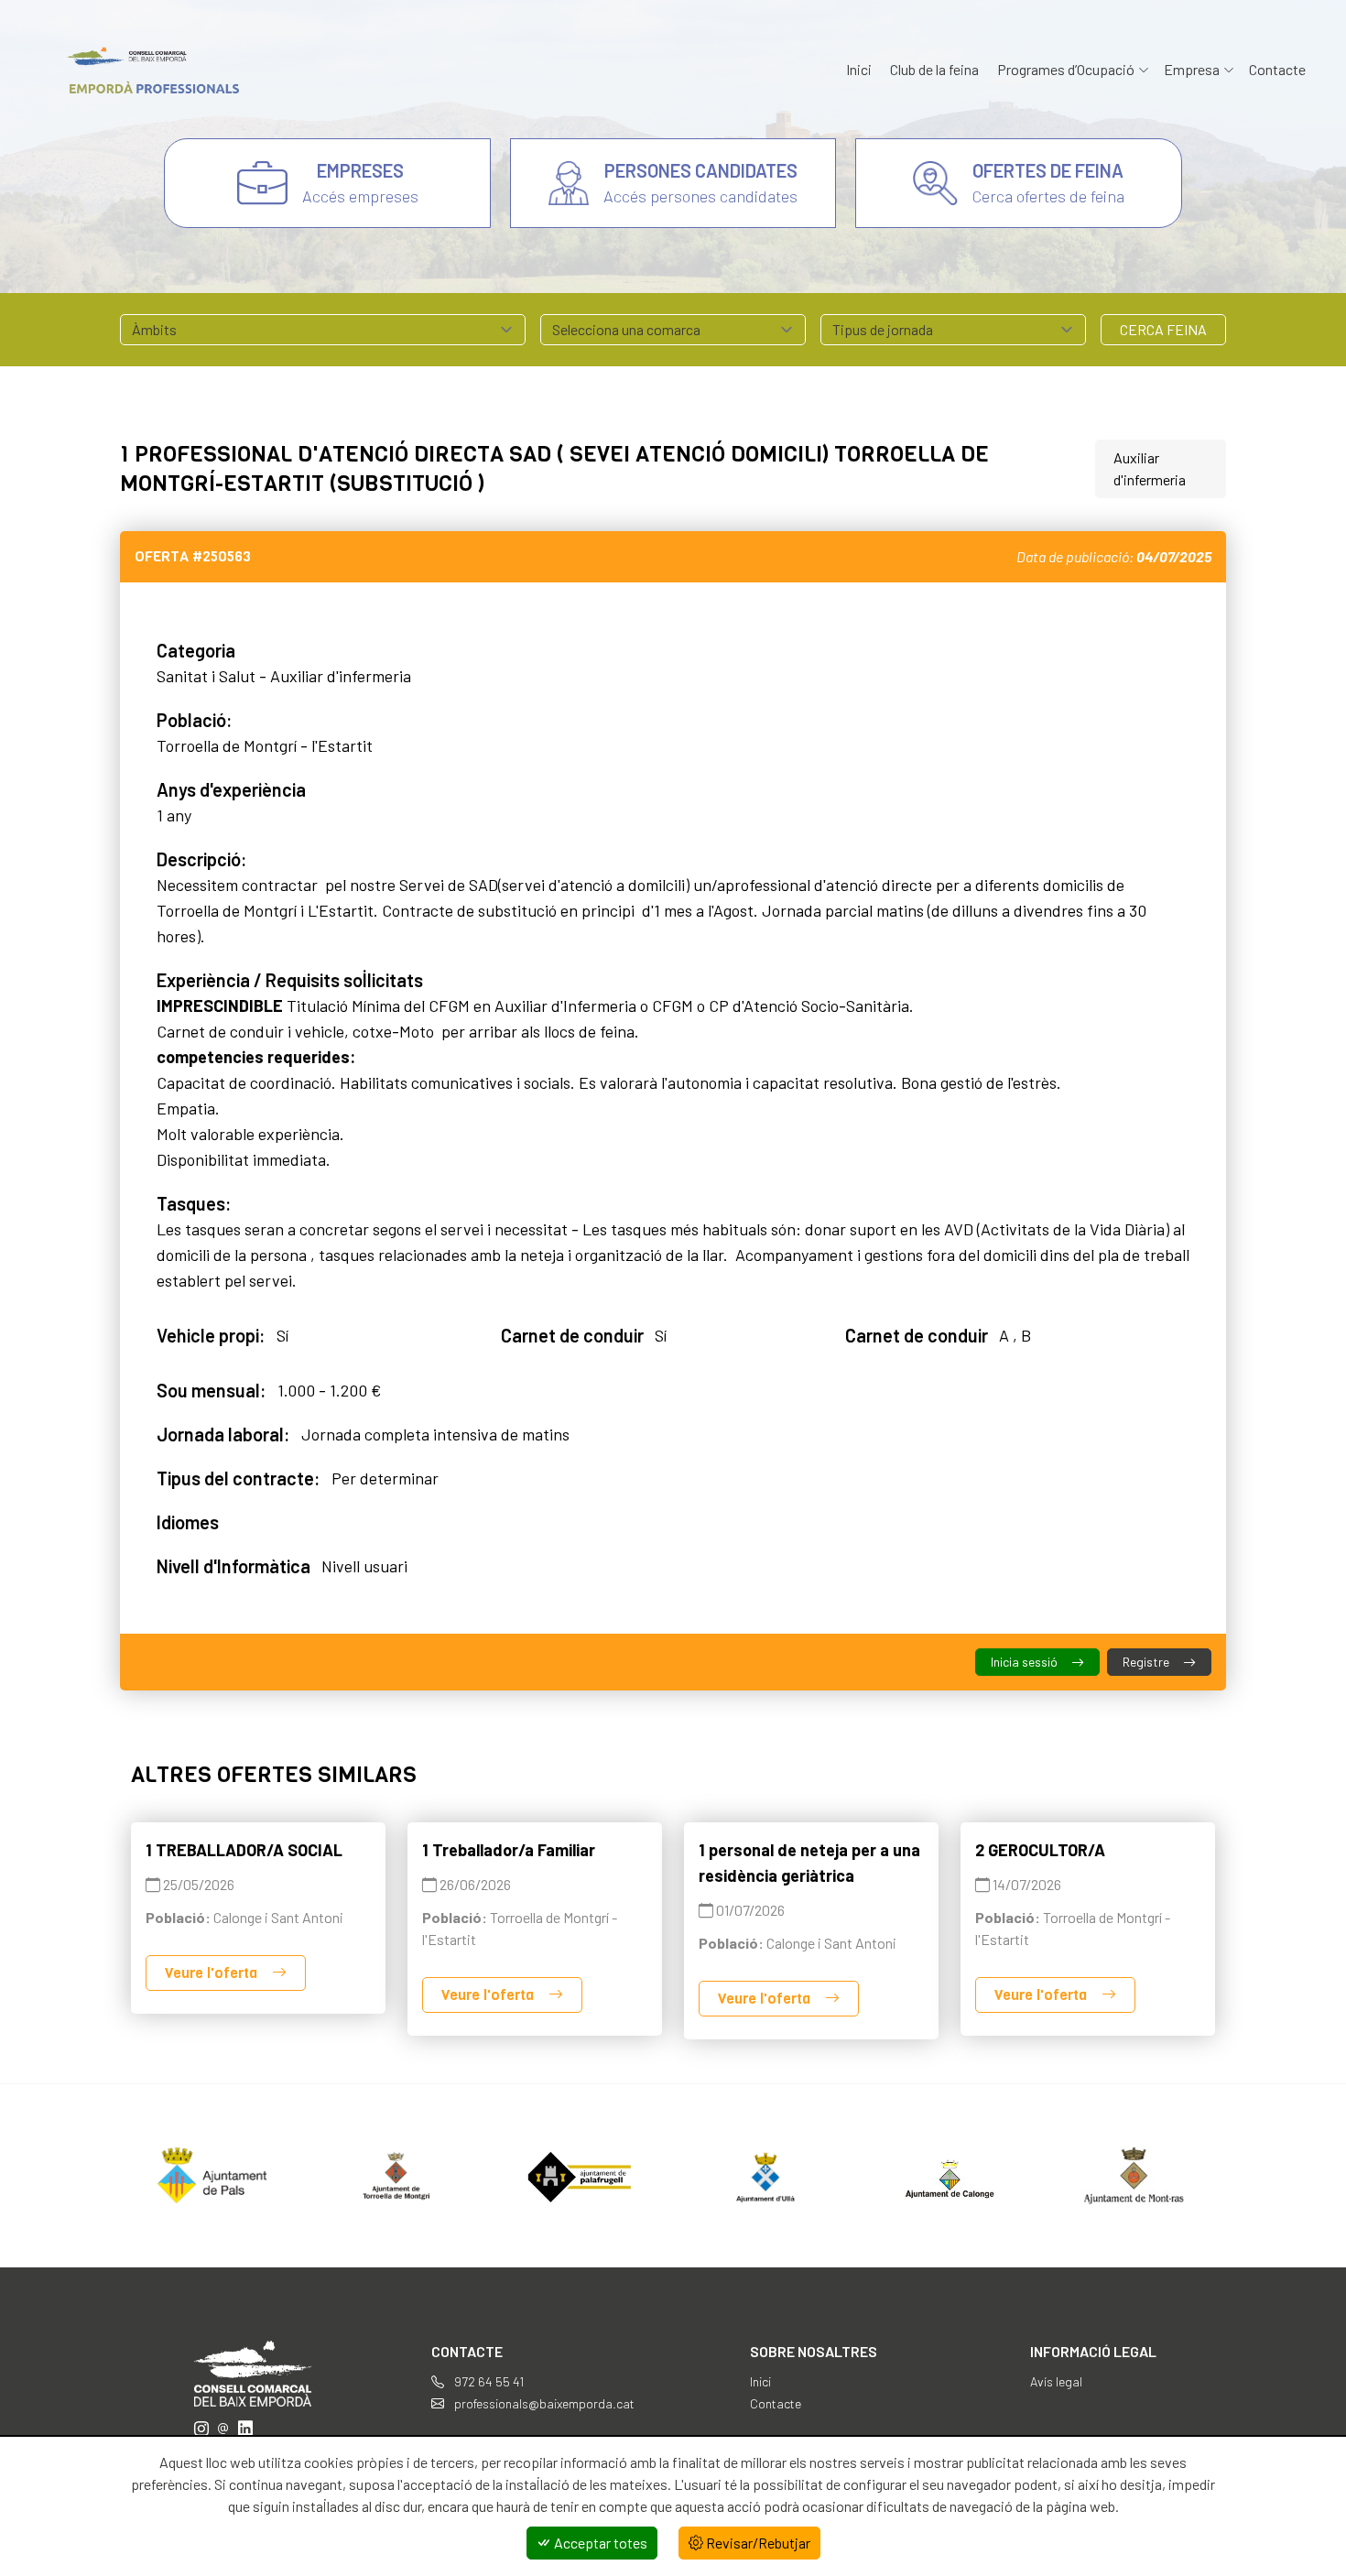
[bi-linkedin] (245, 2428)
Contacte (1277, 69)
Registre (1147, 1662)
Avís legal (1056, 2381)
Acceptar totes (599, 2543)
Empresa (1192, 69)
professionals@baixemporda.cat (543, 2403)
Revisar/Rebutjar (757, 2543)
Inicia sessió (1026, 1662)
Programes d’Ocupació (1066, 69)
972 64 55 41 (488, 2381)
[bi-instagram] (201, 2428)
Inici (859, 69)
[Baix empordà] (147, 70)
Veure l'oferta (213, 1973)
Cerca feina (1163, 329)
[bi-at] (223, 2428)
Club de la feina (934, 69)
